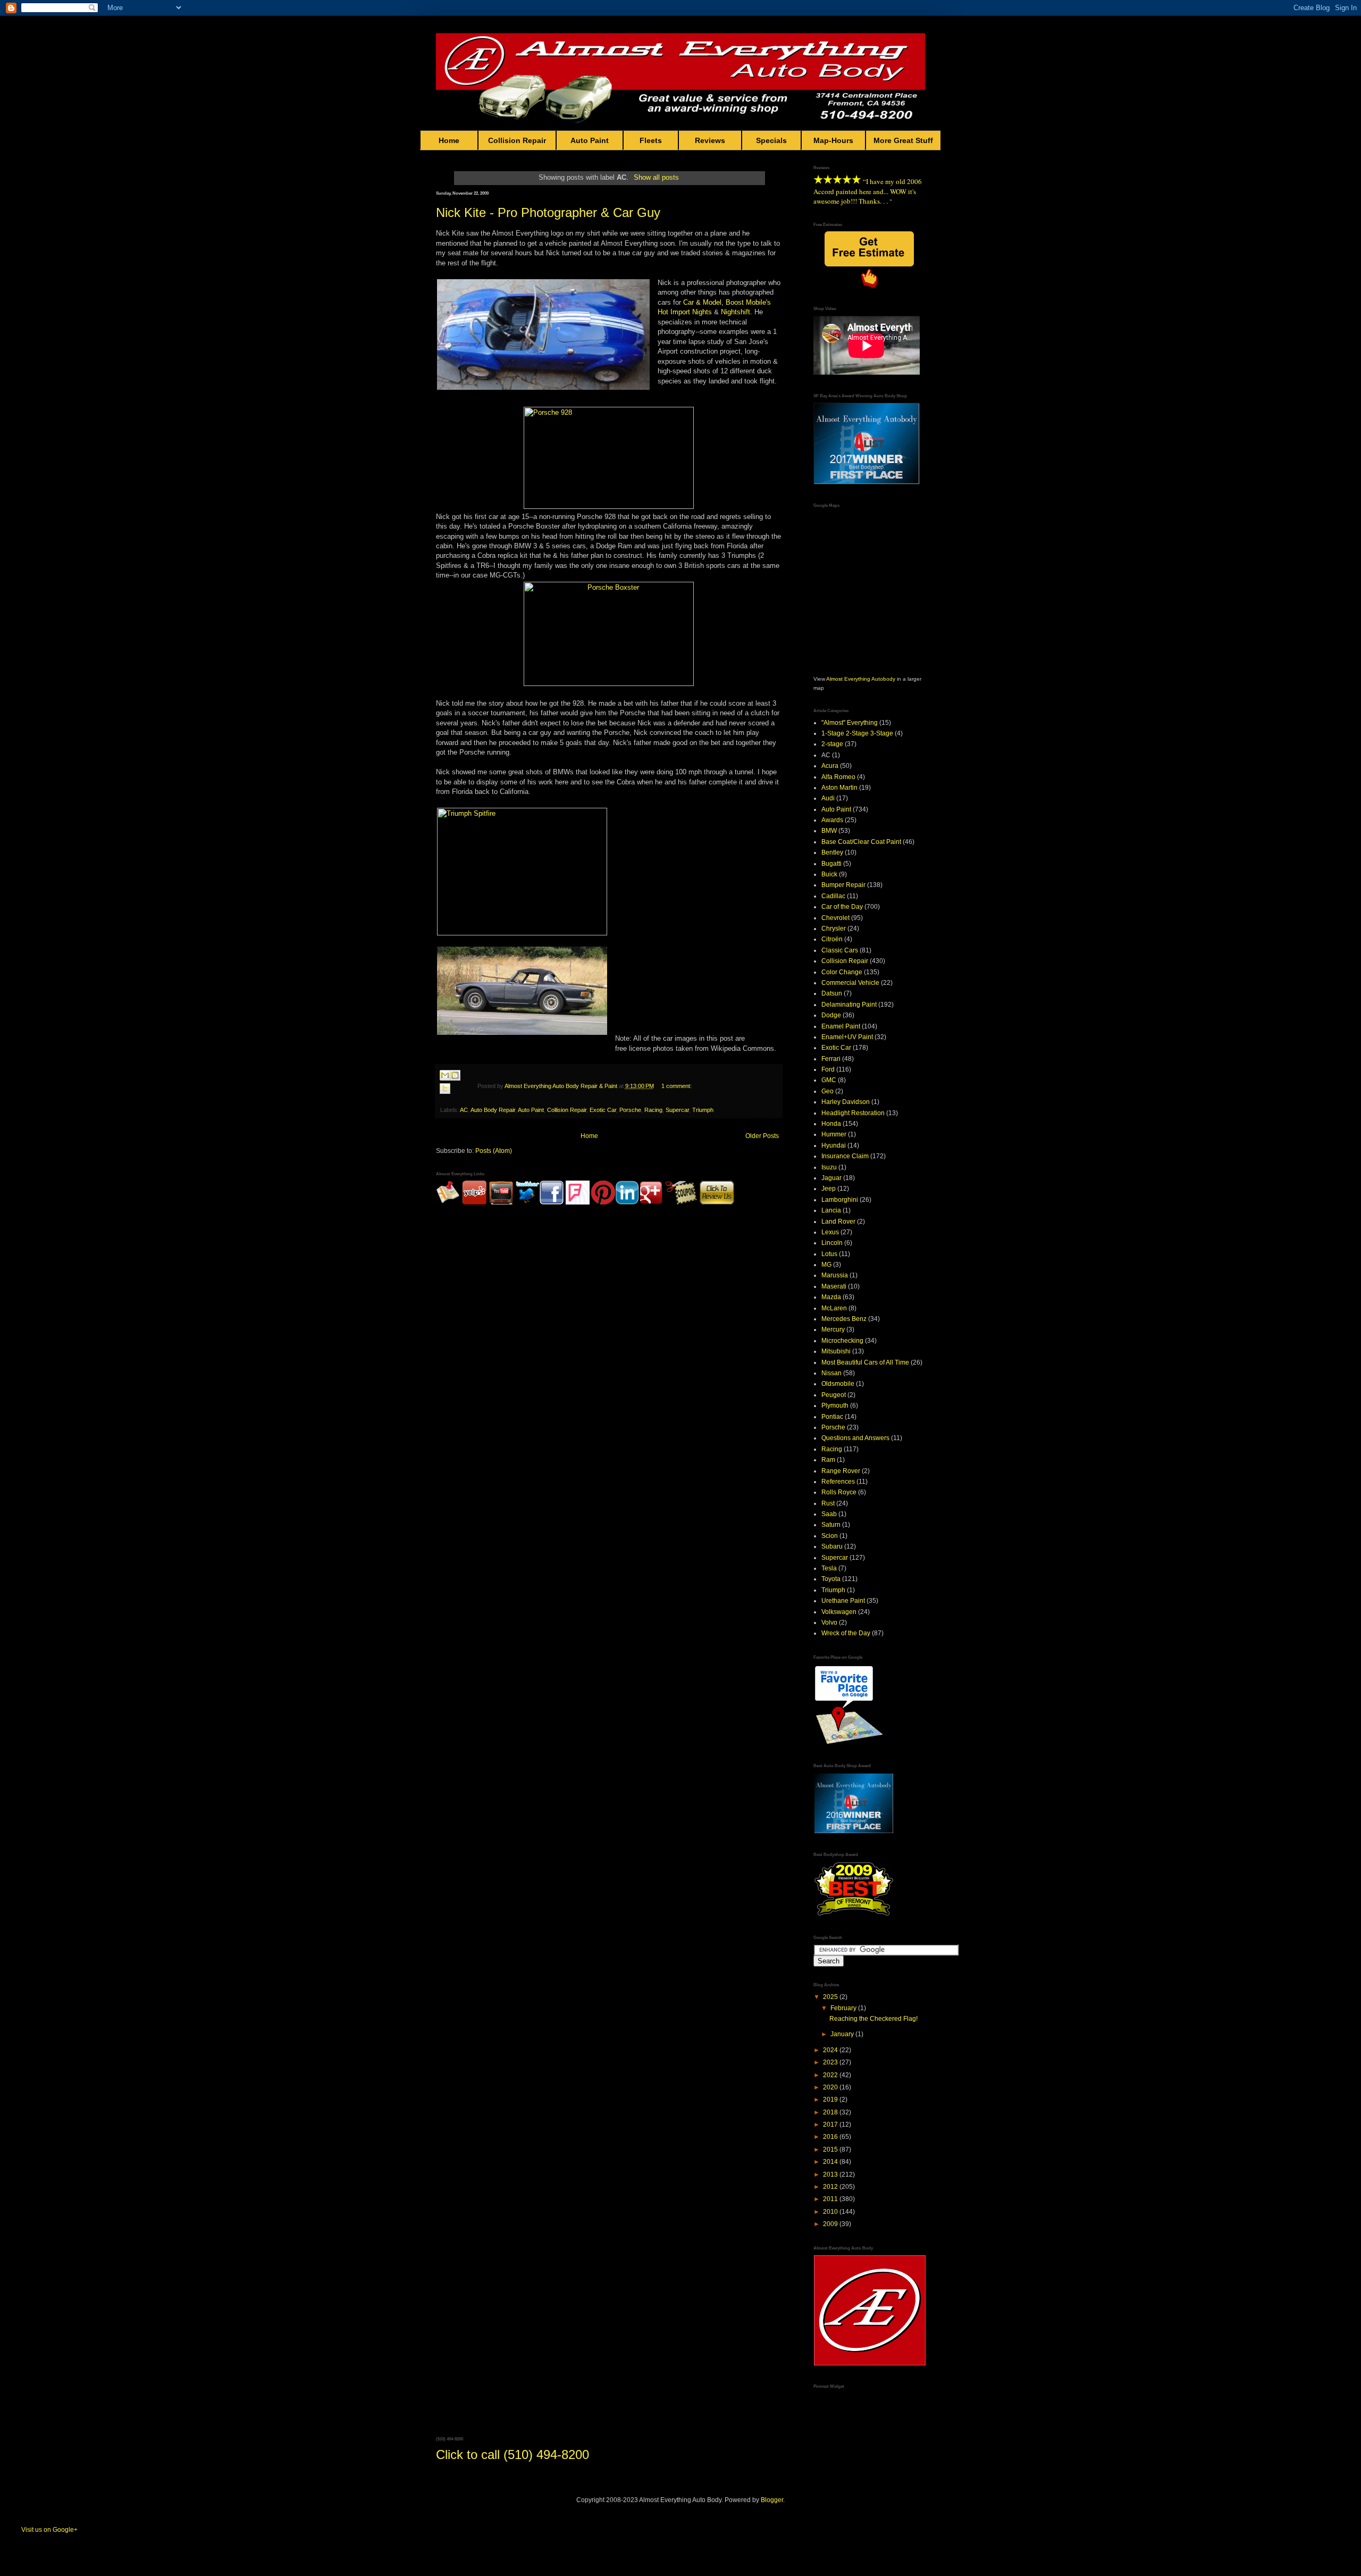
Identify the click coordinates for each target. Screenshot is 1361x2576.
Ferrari (831, 1059)
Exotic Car (603, 1110)
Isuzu (829, 1167)
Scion (830, 1536)
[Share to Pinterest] (455, 1101)
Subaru (832, 1546)
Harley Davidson (846, 1102)
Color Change (842, 972)
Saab (829, 1514)
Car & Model (702, 302)
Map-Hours (833, 140)
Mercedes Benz (844, 1319)
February (844, 2008)
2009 (831, 2224)
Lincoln (832, 1243)
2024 (831, 2050)
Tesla (829, 1568)
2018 (831, 2112)
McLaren (834, 1308)
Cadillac (833, 896)
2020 (831, 2087)
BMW (829, 831)
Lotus (829, 1254)
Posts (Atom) (494, 1151)
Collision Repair (517, 140)
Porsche (630, 1110)
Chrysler (834, 929)
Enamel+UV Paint (847, 1037)
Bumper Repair (843, 885)
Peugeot (834, 1395)
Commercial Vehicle (850, 983)
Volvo (829, 1622)
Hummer (834, 1134)
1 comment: (677, 1086)
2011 (831, 2199)
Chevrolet (835, 918)
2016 (831, 2137)
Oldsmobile (838, 1384)
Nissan (831, 1373)
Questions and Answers (855, 1438)
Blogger (772, 2500)
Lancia (831, 1210)
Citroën (832, 939)
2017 (831, 2125)
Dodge (831, 1015)
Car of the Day (842, 907)
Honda (831, 1124)
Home (449, 140)
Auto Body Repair (493, 1110)
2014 (831, 2162)
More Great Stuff (903, 140)
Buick (829, 874)
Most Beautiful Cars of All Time (865, 1362)
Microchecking (842, 1341)
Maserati (834, 1286)
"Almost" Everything (850, 723)
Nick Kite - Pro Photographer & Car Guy (548, 212)
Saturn (831, 1525)
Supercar (677, 1110)
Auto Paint (590, 140)
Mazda (831, 1297)
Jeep (829, 1189)
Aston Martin (839, 788)
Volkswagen (839, 1612)
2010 (831, 2212)
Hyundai (834, 1145)
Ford (828, 1069)
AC (464, 1110)
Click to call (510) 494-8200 (513, 2454)
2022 (831, 2075)
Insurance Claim (845, 1156)
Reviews (710, 140)
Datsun (832, 993)
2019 (831, 2100)
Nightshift (736, 312)
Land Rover (838, 1222)
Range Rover (841, 1471)
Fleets (651, 140)
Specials (771, 140)
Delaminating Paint (849, 1005)
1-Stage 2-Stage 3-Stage (857, 733)
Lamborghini (840, 1200)
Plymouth (835, 1406)
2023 (831, 2062)
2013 (831, 2174)
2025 (831, 1997)
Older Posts (762, 1136)
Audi (828, 798)
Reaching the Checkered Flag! (873, 2019)
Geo (827, 1091)
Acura (830, 766)
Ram (828, 1460)
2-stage (832, 744)
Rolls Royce (839, 1492)
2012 (831, 2187)
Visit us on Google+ (49, 2530)
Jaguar (831, 1178)
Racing (653, 1110)
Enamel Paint (841, 1026)
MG (826, 1265)
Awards (832, 820)
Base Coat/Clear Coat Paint (861, 842)
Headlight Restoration (853, 1113)
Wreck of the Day (846, 1633)
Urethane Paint (843, 1601)
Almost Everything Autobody (861, 679)
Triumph (703, 1110)
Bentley (832, 852)
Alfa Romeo (838, 777)
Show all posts (656, 177)
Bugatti (831, 864)
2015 (831, 2150)
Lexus (830, 1232)
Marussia (835, 1275)
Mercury (833, 1329)
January (843, 2034)
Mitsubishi (836, 1351)
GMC (829, 1080)
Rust (828, 1503)
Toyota (831, 1579)
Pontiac (832, 1417)
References (838, 1482)
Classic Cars (840, 950)
